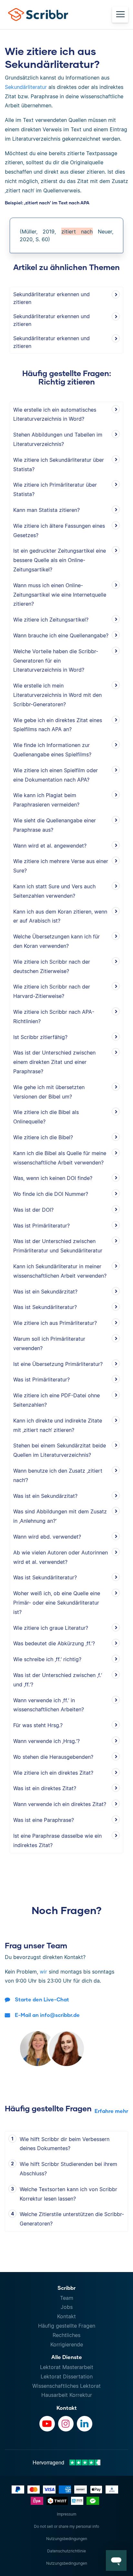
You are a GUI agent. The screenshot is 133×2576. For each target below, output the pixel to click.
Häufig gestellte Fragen (67, 2326)
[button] (116, 2560)
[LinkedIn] (85, 2424)
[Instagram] (66, 2424)
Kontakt (66, 2316)
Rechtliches (66, 2335)
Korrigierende (67, 2344)
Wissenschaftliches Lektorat (66, 2386)
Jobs (67, 2307)
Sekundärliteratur (26, 87)
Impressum (66, 2514)
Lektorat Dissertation (67, 2376)
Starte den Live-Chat (42, 1999)
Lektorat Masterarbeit (67, 2367)
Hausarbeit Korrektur (67, 2395)
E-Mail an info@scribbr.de (47, 2015)
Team (67, 2298)
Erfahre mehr (111, 2111)
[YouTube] (47, 2424)
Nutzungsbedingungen (67, 2539)
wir (43, 1972)
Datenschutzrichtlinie (66, 2551)
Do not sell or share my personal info (66, 2526)
